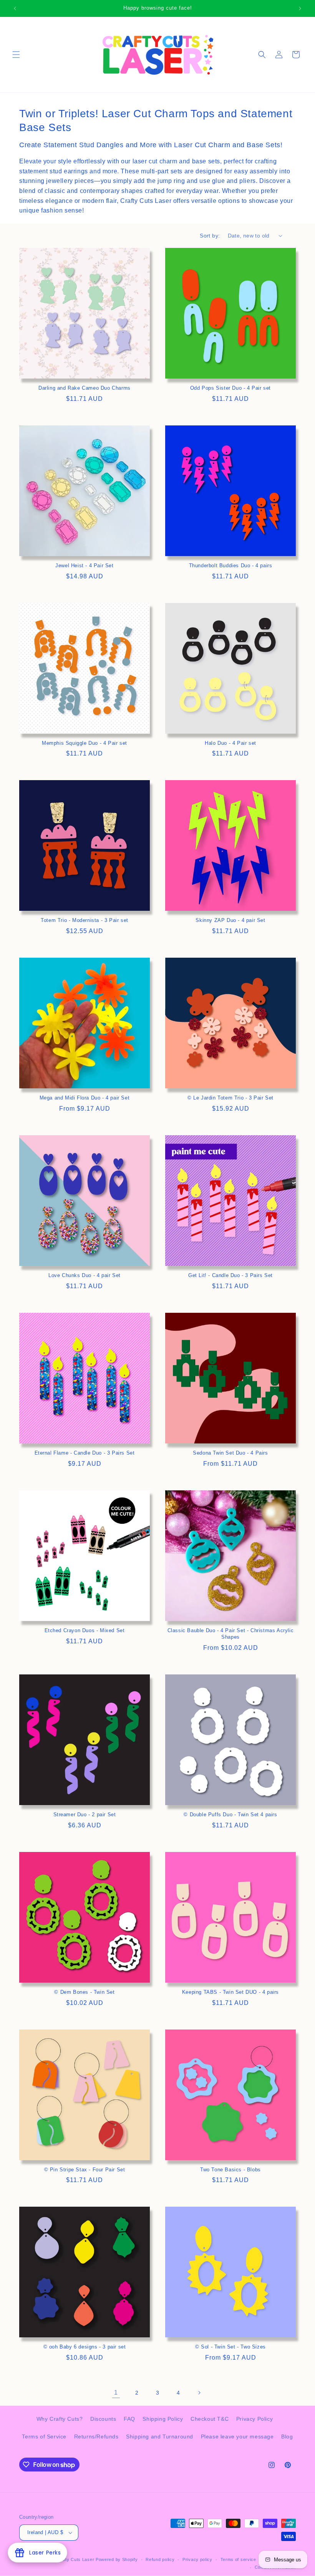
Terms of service (238, 2559)
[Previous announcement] (15, 8)
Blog (287, 2436)
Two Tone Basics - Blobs (230, 2170)
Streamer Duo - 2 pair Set (85, 1814)
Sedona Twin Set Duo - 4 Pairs (230, 1453)
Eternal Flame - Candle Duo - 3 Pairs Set (85, 1453)
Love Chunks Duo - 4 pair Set (85, 1275)
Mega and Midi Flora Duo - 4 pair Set (85, 1098)
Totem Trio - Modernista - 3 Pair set (85, 920)
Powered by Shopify (117, 2559)
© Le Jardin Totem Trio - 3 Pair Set (230, 1098)
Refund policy (160, 2559)
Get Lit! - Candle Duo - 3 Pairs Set (230, 1275)
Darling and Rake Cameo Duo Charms (85, 388)
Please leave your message (237, 2436)
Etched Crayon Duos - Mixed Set (85, 1630)
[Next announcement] (300, 8)
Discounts (103, 2419)
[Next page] (199, 2393)
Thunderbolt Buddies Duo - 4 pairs (231, 566)
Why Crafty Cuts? (60, 2419)
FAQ (129, 2419)
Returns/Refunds (96, 2436)
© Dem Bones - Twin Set (84, 1992)
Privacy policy (197, 2559)
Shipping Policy (163, 2419)
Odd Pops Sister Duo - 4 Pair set (230, 388)
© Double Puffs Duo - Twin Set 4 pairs (230, 1814)
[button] (16, 55)
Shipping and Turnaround (160, 2436)
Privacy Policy (254, 2419)
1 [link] (116, 2392)
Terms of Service (44, 2436)
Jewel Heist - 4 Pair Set (84, 566)
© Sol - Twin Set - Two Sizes (230, 2347)
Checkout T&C (210, 2419)
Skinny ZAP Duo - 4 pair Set (230, 920)
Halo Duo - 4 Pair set (230, 743)
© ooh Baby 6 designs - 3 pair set (85, 2347)
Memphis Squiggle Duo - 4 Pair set (85, 743)
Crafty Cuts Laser (76, 2559)
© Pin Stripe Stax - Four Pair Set (85, 2170)
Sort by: (210, 236)
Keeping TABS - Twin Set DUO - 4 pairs (230, 1992)
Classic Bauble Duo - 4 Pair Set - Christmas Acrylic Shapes (231, 1634)
